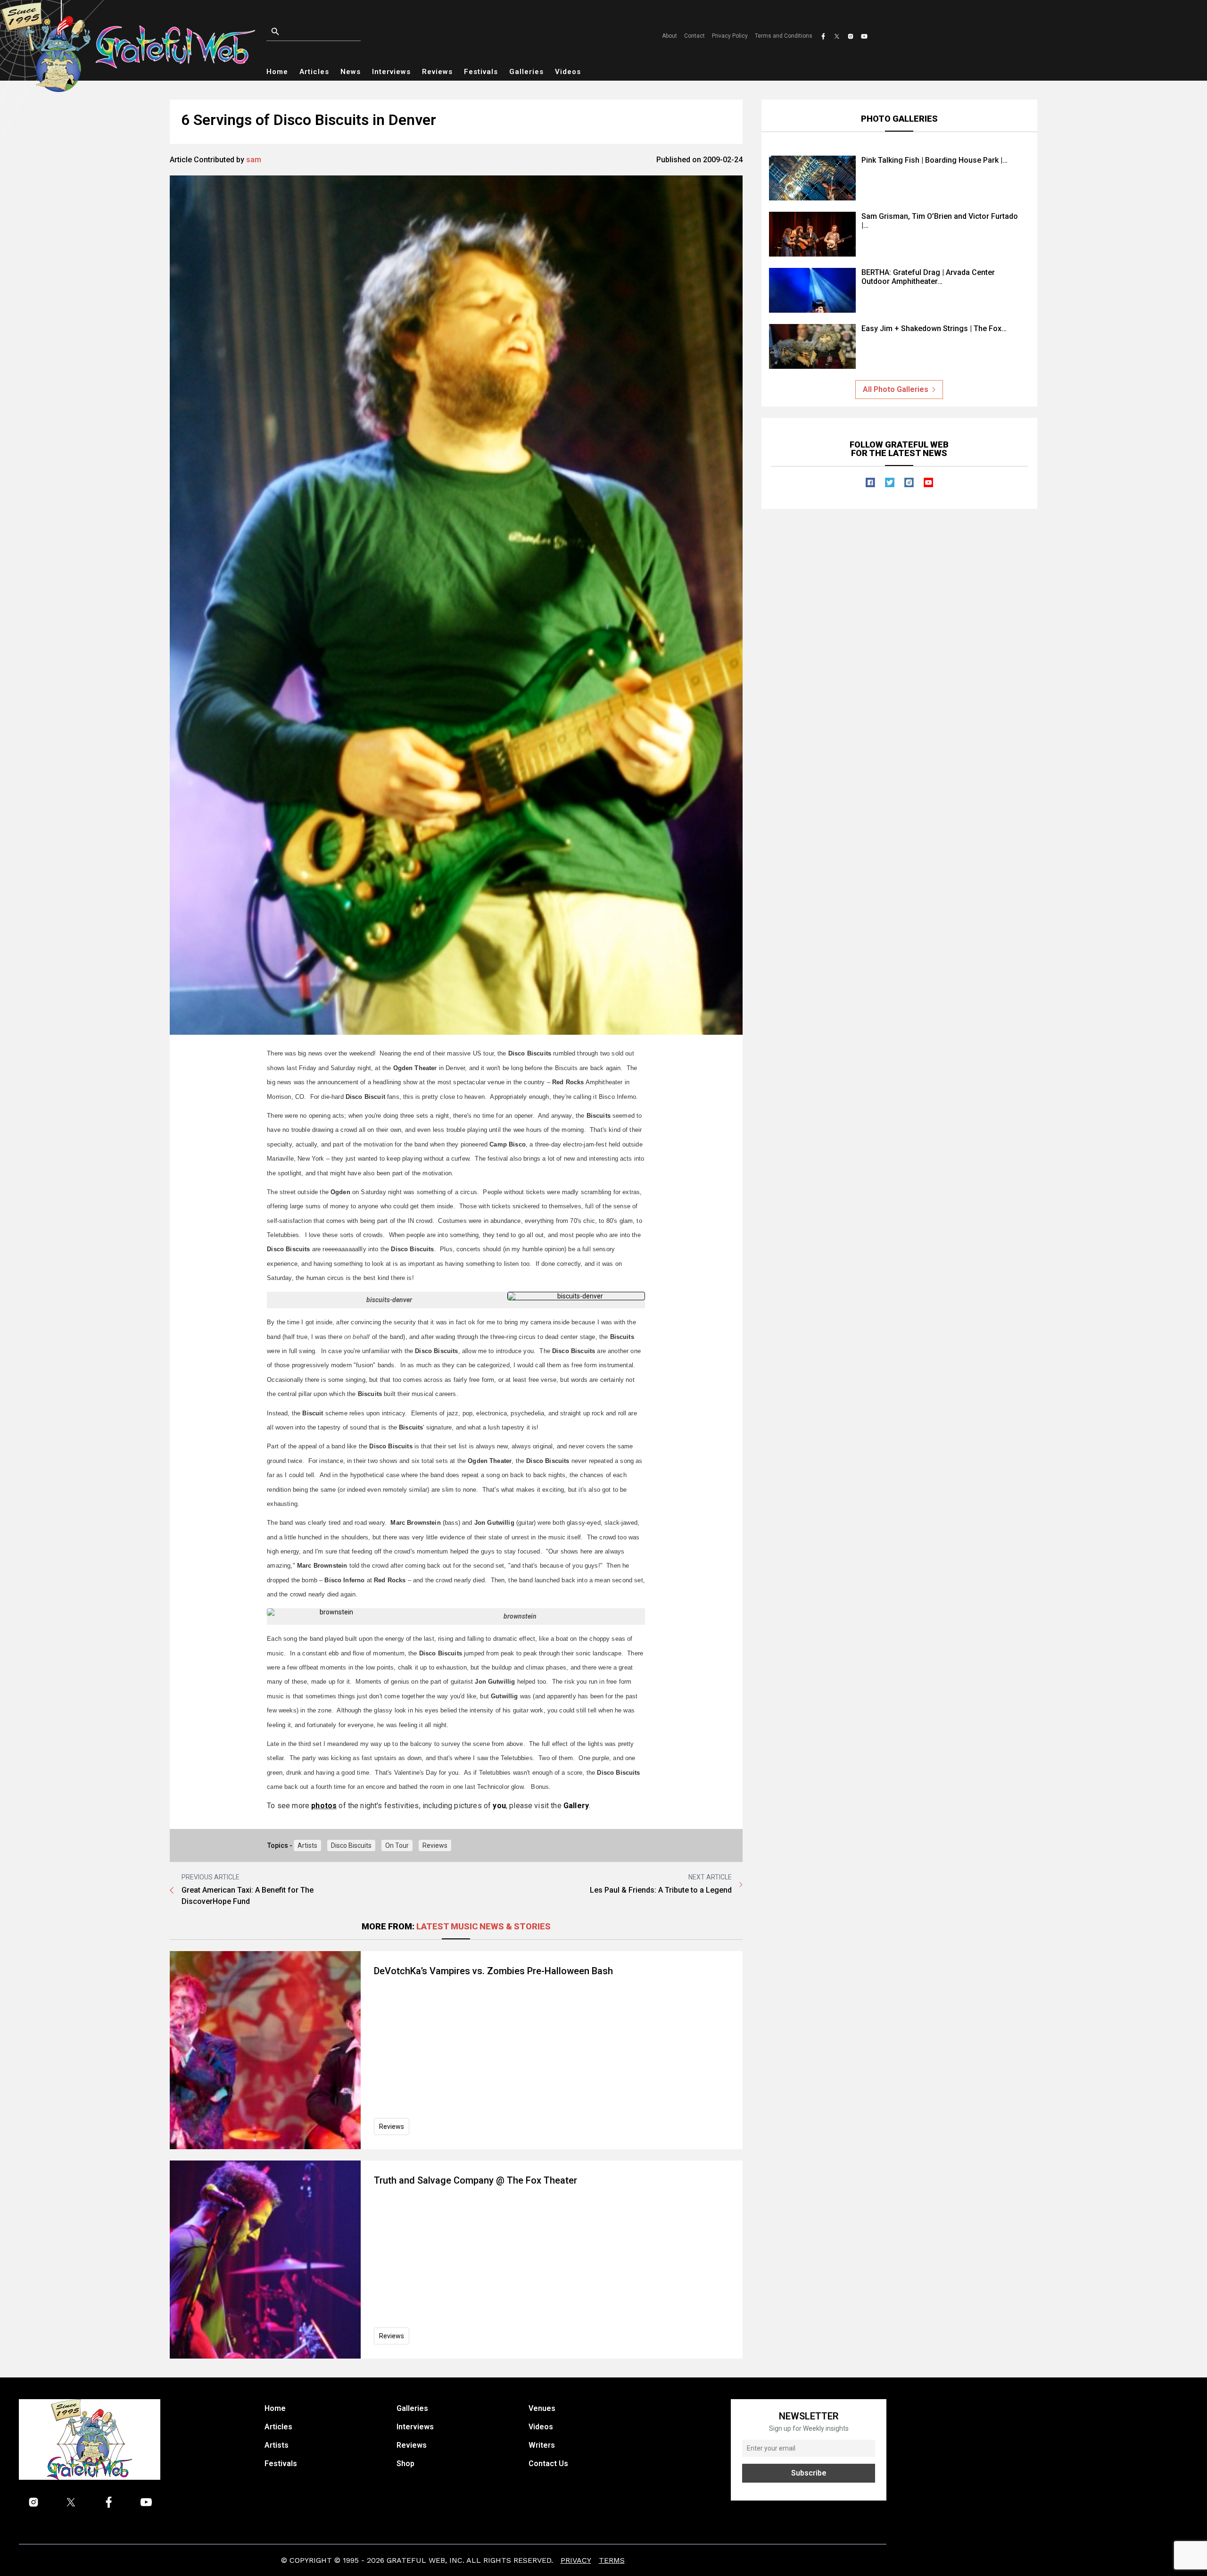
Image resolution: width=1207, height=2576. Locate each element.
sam (254, 160)
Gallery (576, 1806)
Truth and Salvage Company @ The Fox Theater (475, 2180)
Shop (405, 2464)
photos (324, 1806)
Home (277, 72)
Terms (612, 2560)
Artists (307, 1845)
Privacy (576, 2560)
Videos (568, 72)
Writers (542, 2445)
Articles (314, 72)
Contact (694, 36)
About (670, 36)
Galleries (526, 72)
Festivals (481, 72)
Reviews (437, 72)
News (351, 72)
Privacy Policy (730, 36)
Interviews (391, 72)
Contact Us (548, 2464)
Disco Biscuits (351, 1845)
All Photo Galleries (896, 389)
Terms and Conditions (784, 36)
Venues (542, 2408)
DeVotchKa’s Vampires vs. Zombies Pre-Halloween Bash (493, 1971)
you (499, 1806)
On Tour (397, 1845)
